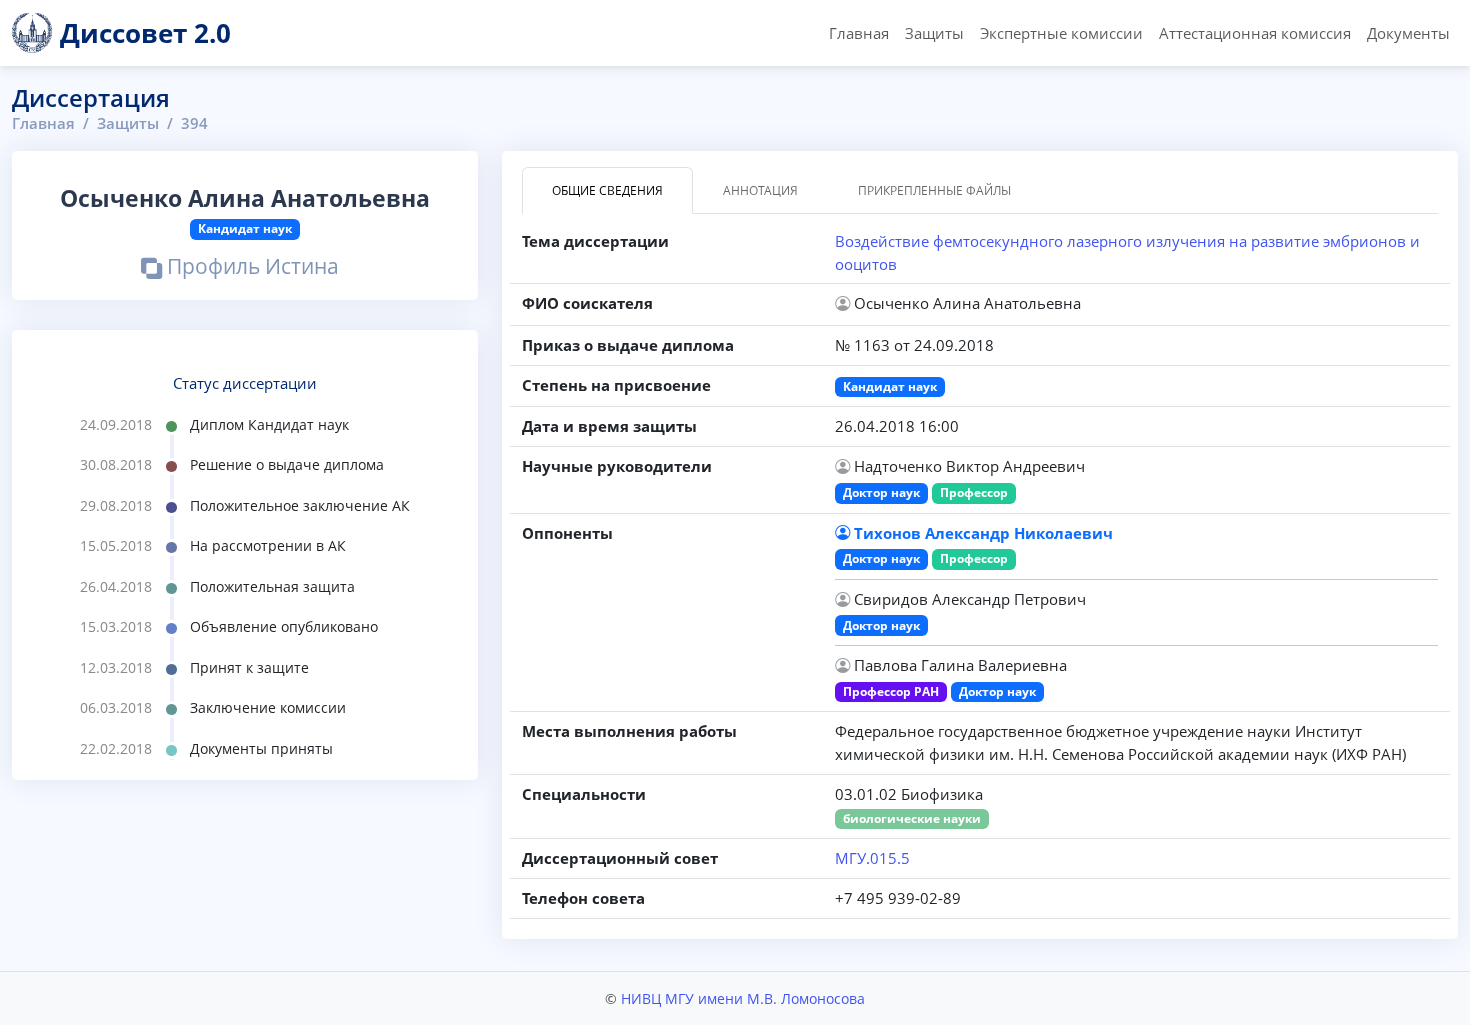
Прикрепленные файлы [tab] (934, 190)
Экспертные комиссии (1061, 33)
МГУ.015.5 (872, 858)
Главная (859, 33)
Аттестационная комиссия (1255, 33)
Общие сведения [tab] (607, 190)
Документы (1408, 33)
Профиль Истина (250, 268)
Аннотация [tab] (760, 190)
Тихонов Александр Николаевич (983, 533)
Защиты (934, 33)
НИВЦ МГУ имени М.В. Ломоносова (743, 998)
